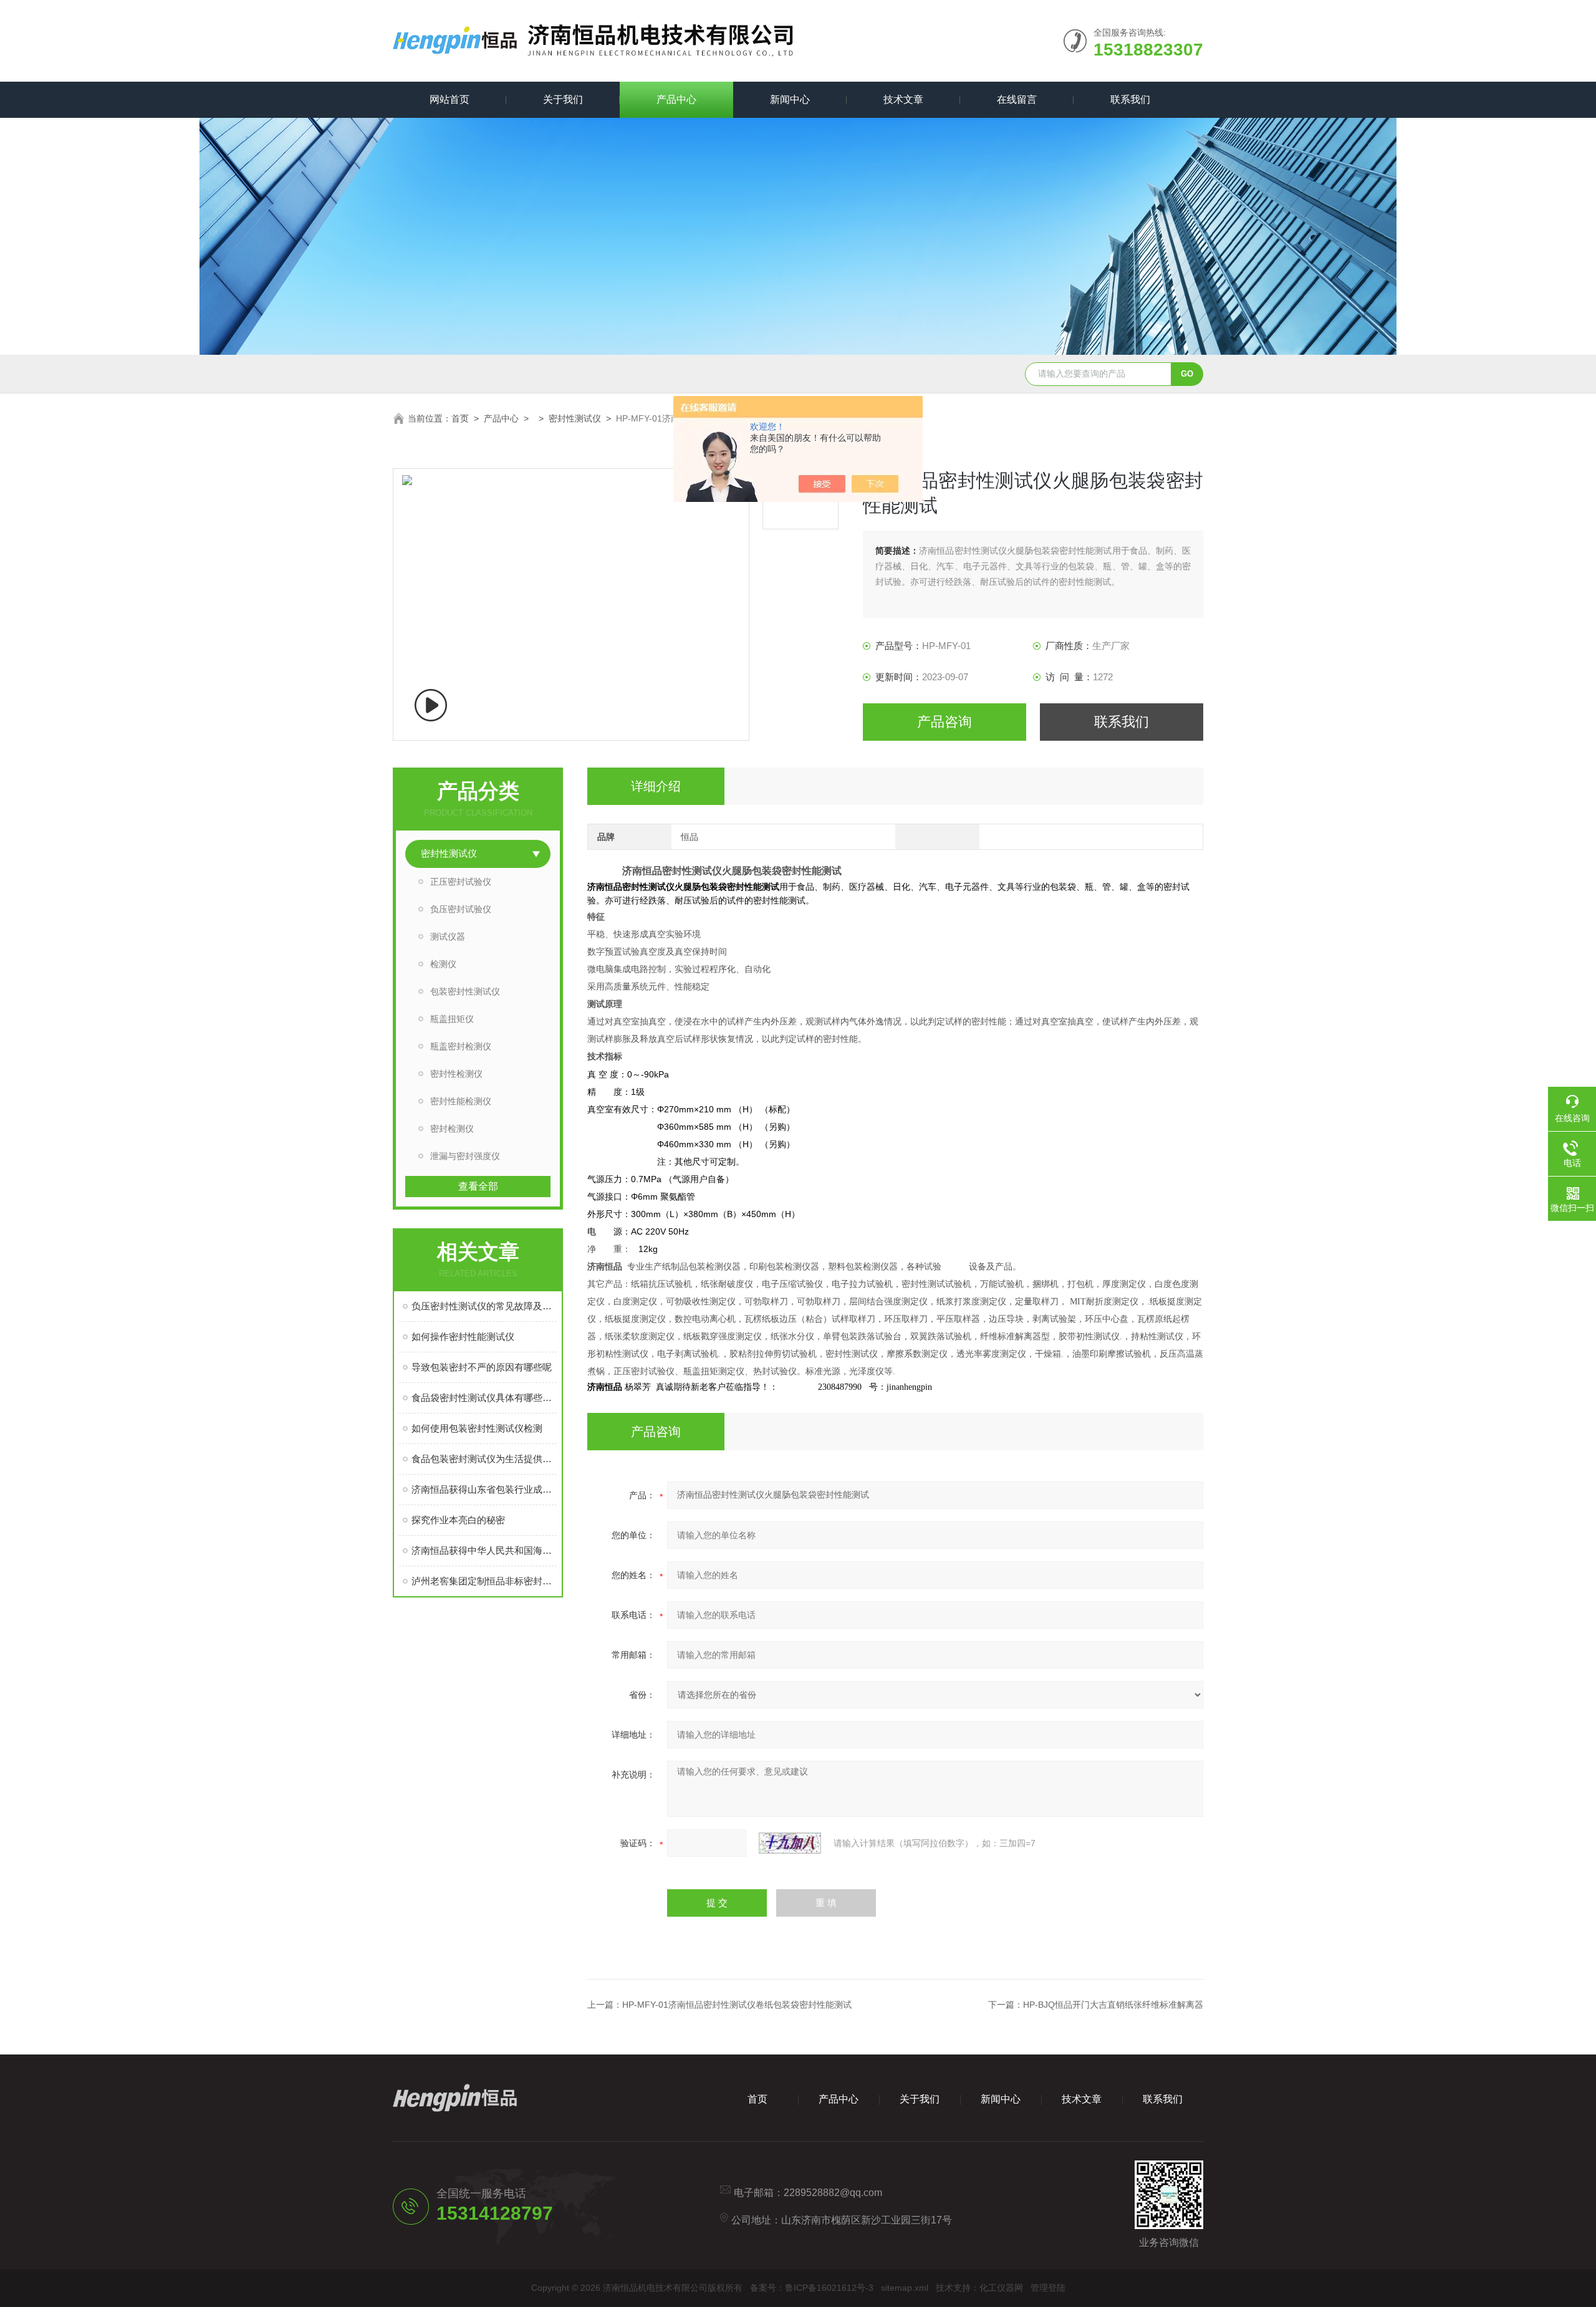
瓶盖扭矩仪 (452, 1019)
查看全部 (478, 1186)
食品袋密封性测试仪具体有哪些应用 (484, 1398)
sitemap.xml (905, 2288)
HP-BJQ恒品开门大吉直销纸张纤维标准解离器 (1113, 2005)
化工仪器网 (1001, 2288)
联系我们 (1130, 99)
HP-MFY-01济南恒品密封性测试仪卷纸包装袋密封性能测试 (737, 2005)
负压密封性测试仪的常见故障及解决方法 (484, 1306)
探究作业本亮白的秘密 (458, 1520)
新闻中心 (790, 99)
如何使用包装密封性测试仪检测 (477, 1428)
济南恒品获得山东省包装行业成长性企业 (484, 1489)
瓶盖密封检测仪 (461, 1046)
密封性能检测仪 (461, 1101)
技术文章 (903, 99)
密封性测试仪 (575, 418)
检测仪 (443, 964)
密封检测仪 (452, 1129)
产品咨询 (945, 722)
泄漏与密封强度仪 (465, 1156)
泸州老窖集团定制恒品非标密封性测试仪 (484, 1581)
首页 (460, 418)
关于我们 (563, 99)
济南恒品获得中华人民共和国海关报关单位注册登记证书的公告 (484, 1550)
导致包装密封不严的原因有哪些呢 (482, 1367)
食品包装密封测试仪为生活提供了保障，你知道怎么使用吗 (484, 1459)
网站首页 (449, 99)
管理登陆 (1048, 2288)
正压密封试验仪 (461, 882)
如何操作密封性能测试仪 (463, 1337)
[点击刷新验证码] (790, 1843)
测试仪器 (448, 937)
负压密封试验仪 (461, 909)
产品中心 (676, 99)
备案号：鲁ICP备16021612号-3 (812, 2288)
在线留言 (1017, 99)
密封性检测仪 (456, 1074)
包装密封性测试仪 (465, 991)
